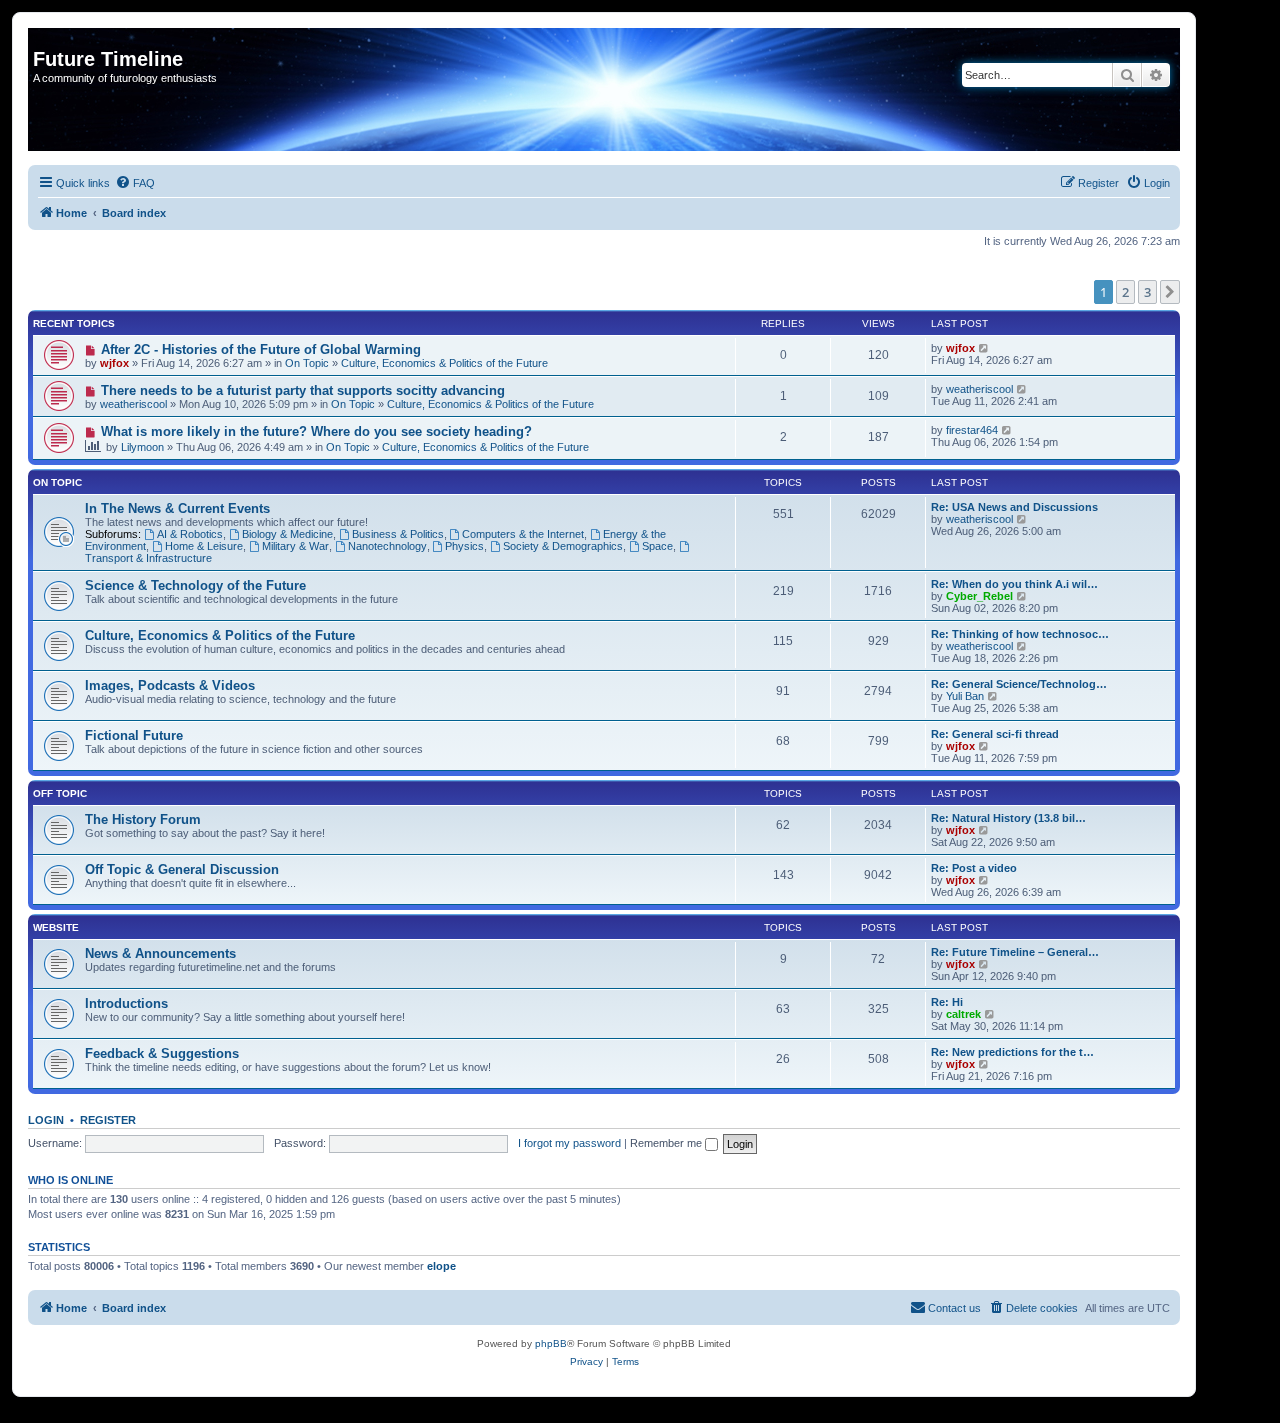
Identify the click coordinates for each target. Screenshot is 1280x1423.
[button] (1170, 292)
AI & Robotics (190, 534)
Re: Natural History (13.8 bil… (1008, 818)
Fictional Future (134, 735)
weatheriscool (133, 404)
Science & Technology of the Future (195, 585)
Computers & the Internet (523, 534)
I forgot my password (569, 1143)
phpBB (551, 1343)
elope (441, 1266)
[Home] (44, 38)
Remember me (667, 1143)
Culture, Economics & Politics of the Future (444, 363)
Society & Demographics (563, 546)
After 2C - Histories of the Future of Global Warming (261, 349)
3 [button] (1147, 292)
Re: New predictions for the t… (1012, 1052)
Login (46, 1120)
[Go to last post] (984, 348)
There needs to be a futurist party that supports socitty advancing (303, 390)
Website (56, 927)
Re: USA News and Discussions (1014, 507)
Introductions (126, 1003)
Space (657, 546)
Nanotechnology (387, 546)
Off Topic (60, 793)
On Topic (307, 363)
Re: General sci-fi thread (995, 734)
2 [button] (1125, 292)
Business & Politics (398, 534)
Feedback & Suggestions (162, 1053)
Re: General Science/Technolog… (1019, 684)
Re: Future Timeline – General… (1015, 952)
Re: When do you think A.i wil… (1014, 584)
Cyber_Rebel (979, 596)
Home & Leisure (204, 546)
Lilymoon (142, 447)
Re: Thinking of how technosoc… (1020, 634)
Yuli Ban (965, 696)
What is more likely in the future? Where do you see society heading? (316, 431)
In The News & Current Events (177, 508)
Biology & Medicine (287, 534)
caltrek (963, 1014)
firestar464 (972, 430)
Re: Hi (947, 1002)
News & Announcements (160, 953)
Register (108, 1120)
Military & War (295, 546)
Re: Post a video (974, 868)
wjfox (114, 363)
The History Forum (143, 819)
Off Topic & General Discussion (182, 869)
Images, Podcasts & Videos (170, 685)
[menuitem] (135, 183)
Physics (464, 546)
